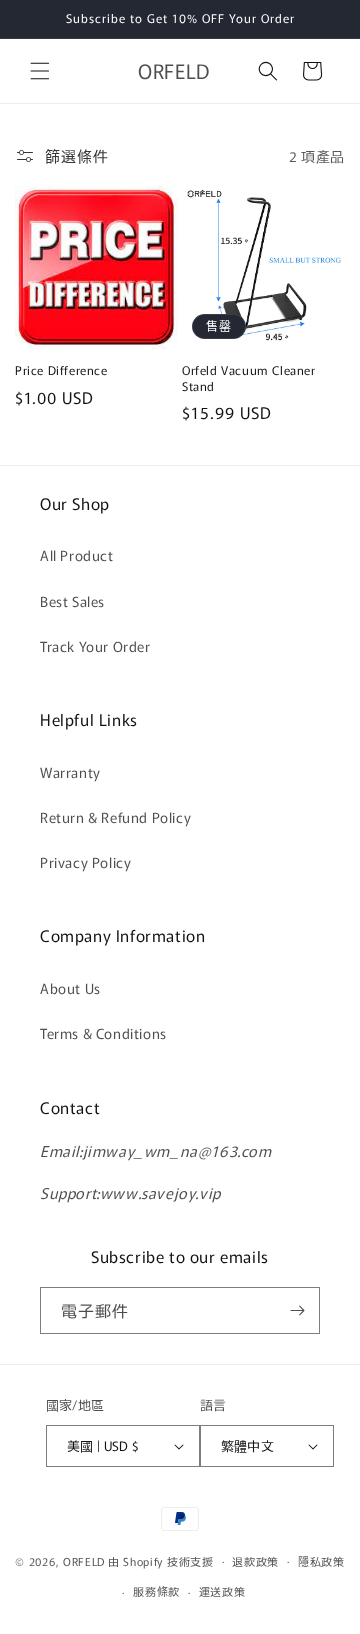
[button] (40, 71)
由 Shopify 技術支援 (161, 1560)
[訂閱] (297, 1310)
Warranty (70, 772)
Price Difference (61, 370)
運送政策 (222, 1591)
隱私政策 (321, 1561)
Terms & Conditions (103, 1033)
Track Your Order (95, 646)
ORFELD (84, 1560)
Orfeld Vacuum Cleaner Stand (249, 377)
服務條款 (156, 1591)
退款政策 (255, 1561)
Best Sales (72, 601)
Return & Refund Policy (115, 817)
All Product (77, 555)
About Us (70, 988)
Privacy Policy (85, 862)
